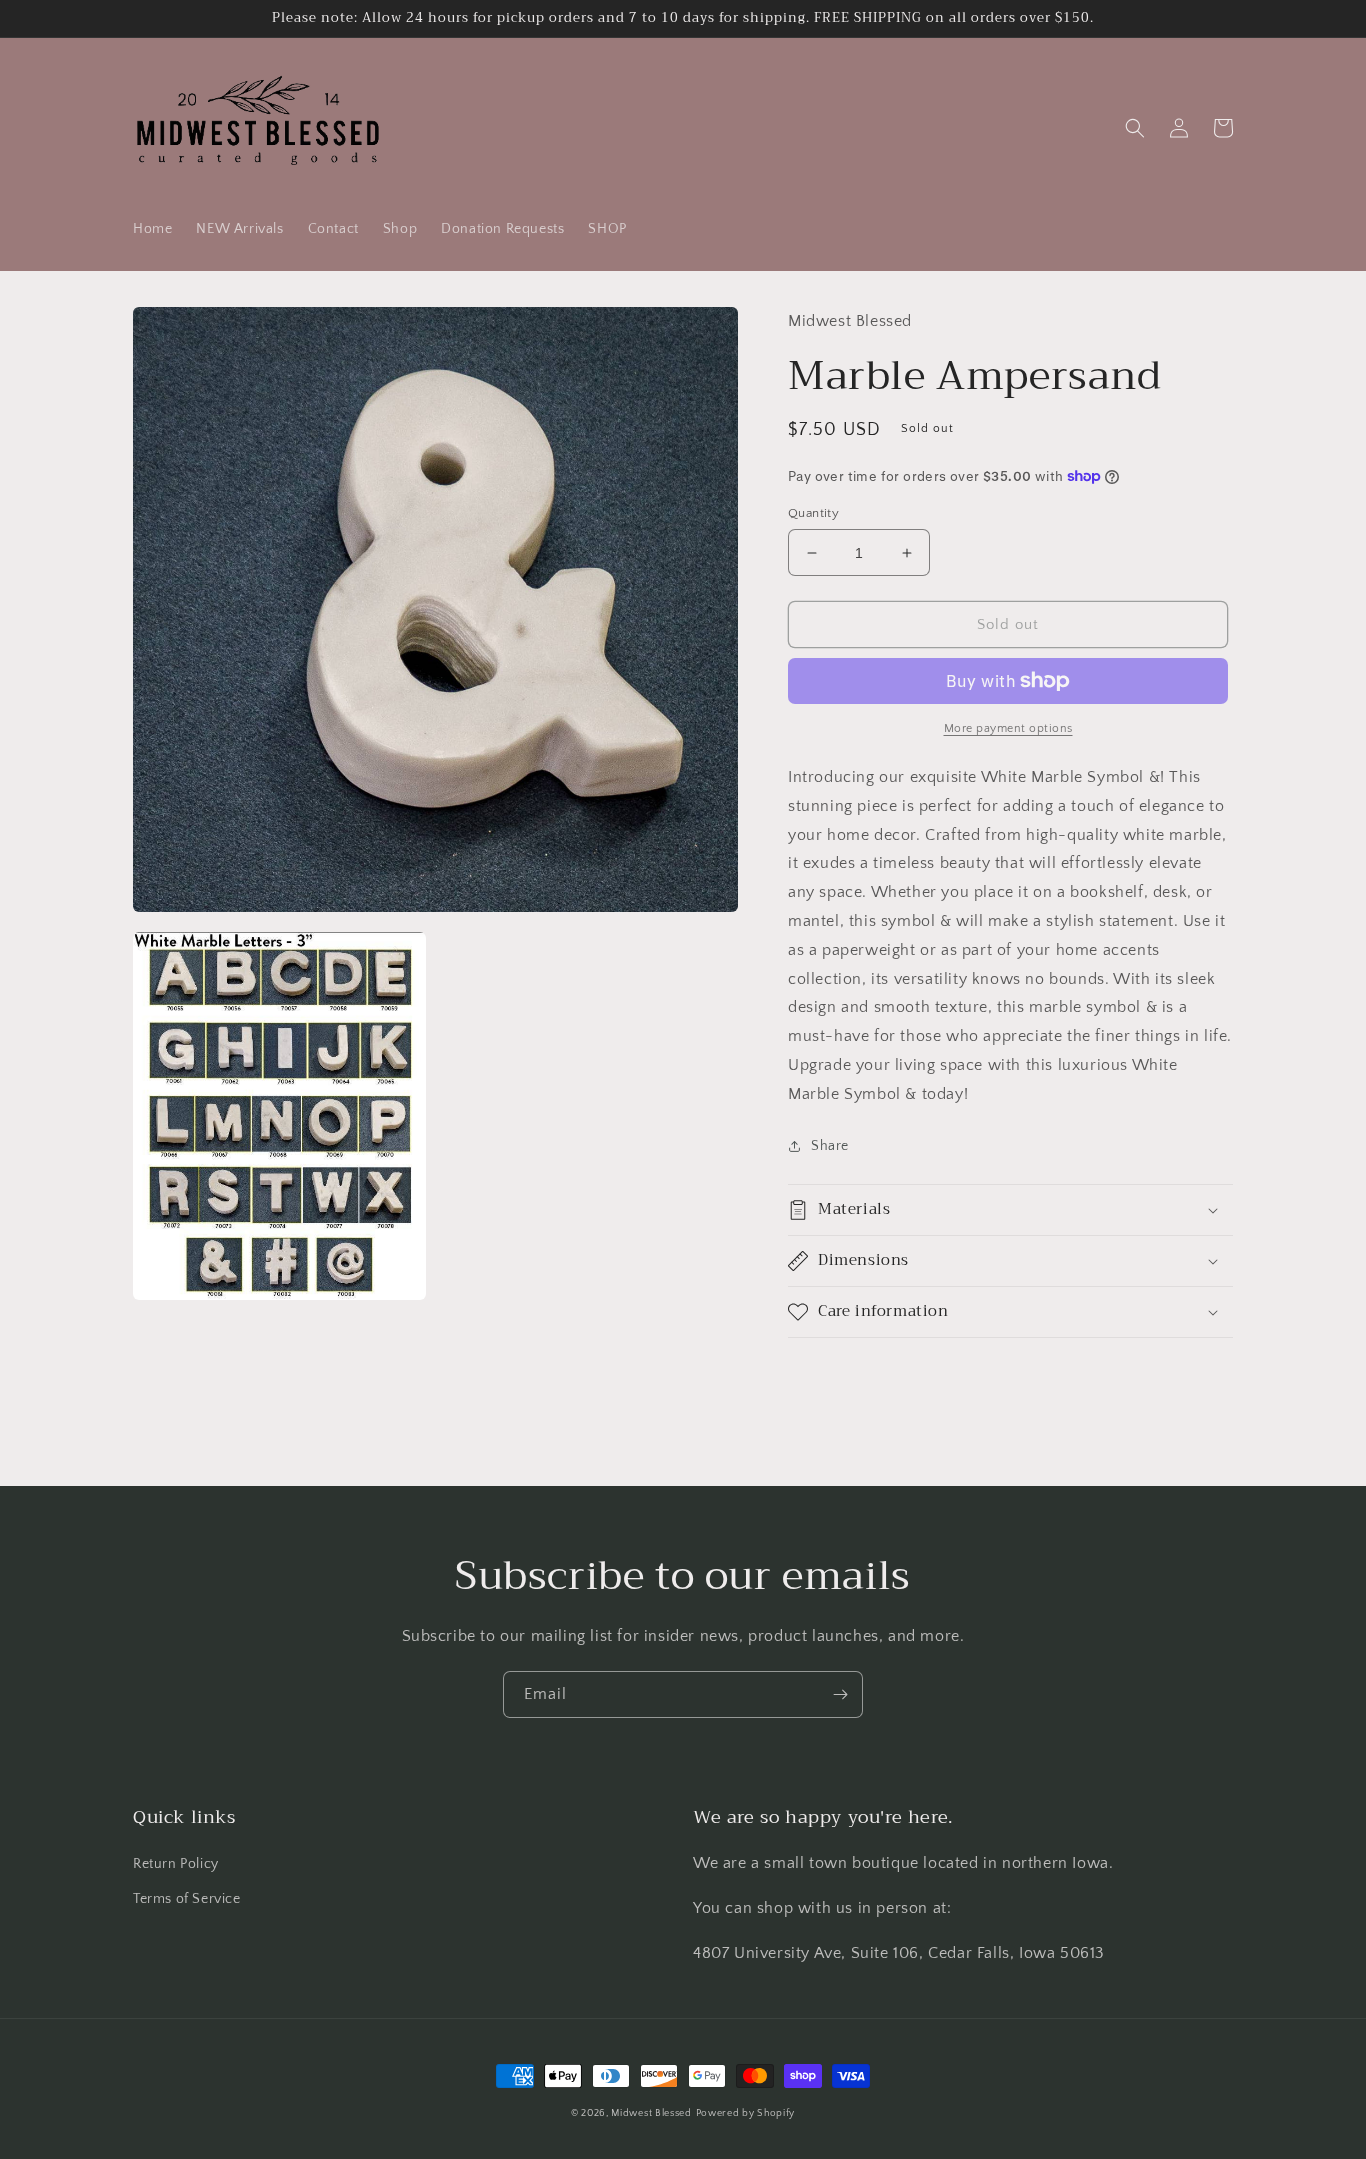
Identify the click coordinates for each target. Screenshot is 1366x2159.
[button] (1135, 128)
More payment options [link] (1008, 728)
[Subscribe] (840, 1694)
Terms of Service (187, 1899)
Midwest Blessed (651, 2113)
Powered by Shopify (746, 2113)
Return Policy (176, 1864)
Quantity (813, 513)
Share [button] (830, 1146)
